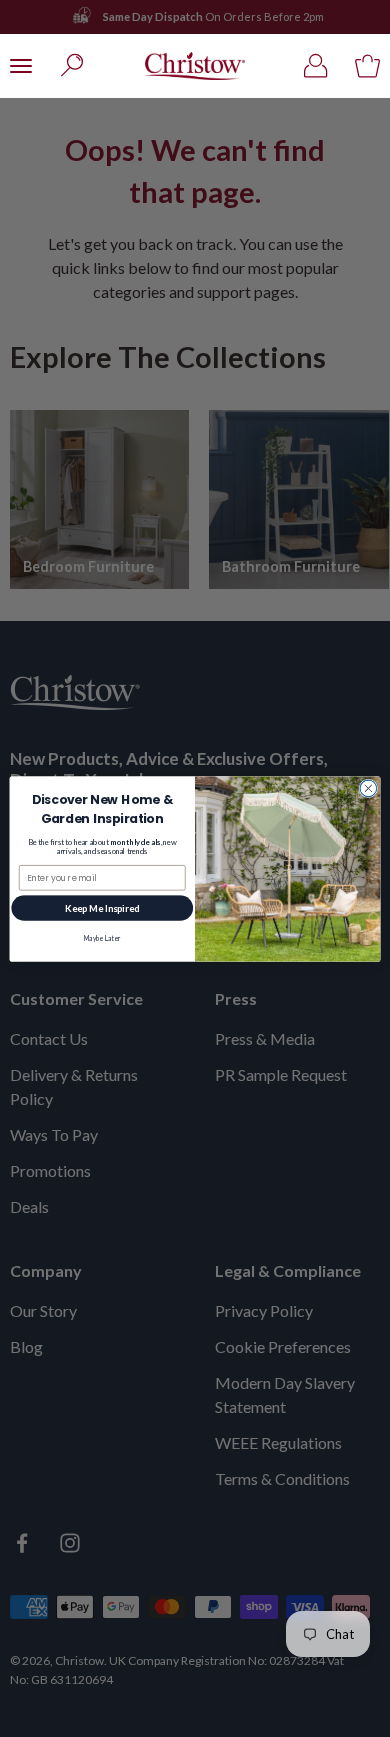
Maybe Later (102, 938)
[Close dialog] (368, 788)
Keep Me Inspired (102, 907)
